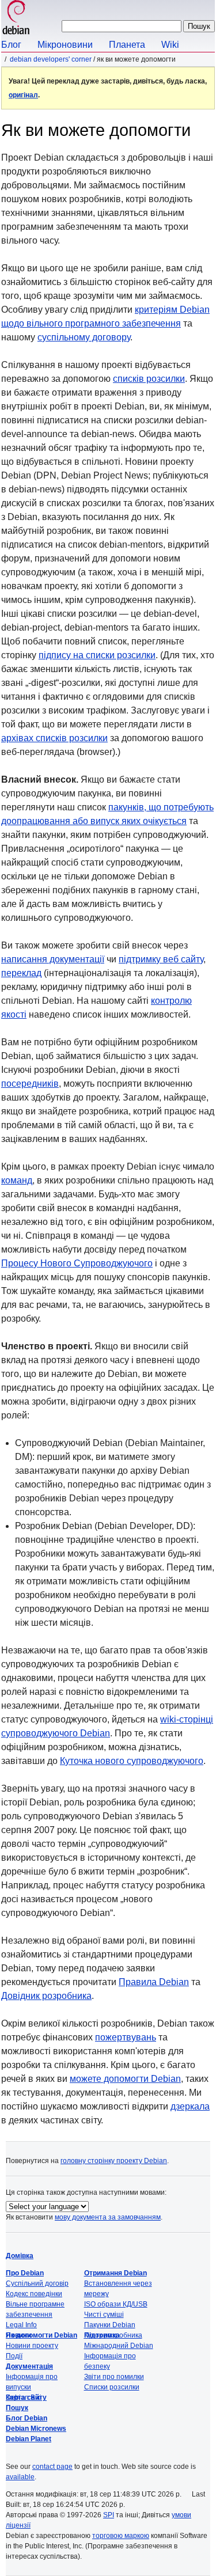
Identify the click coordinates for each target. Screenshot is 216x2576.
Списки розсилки (112, 2387)
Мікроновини (65, 45)
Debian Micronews (36, 2429)
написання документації (53, 959)
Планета (127, 45)
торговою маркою (121, 2536)
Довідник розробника (46, 1996)
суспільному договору (84, 337)
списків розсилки (149, 379)
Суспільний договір (37, 2283)
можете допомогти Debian (125, 2079)
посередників (30, 1084)
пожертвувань (126, 2037)
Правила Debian (154, 1982)
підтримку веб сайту (161, 959)
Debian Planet (29, 2439)
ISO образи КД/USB (116, 2304)
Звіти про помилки (114, 2377)
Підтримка (102, 2335)
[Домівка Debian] (16, 19)
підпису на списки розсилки (97, 655)
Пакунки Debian (110, 2325)
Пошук (17, 2408)
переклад (21, 973)
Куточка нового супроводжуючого (132, 1761)
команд (17, 1180)
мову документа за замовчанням (108, 2217)
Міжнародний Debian (119, 2346)
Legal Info (21, 2325)
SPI (109, 2515)
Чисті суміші (104, 2315)
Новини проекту (32, 2346)
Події (14, 2356)
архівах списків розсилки (54, 738)
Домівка (20, 2256)
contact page (52, 2467)
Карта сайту (26, 2397)
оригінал (23, 95)
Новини (18, 2335)
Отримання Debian (115, 2273)
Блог (11, 45)
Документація (29, 2366)
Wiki (170, 45)
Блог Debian (26, 2418)
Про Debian (25, 2273)
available (20, 2477)
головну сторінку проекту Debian (114, 2161)
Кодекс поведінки (34, 2294)
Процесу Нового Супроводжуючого (77, 1263)
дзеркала (190, 2106)
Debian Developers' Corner (51, 59)
